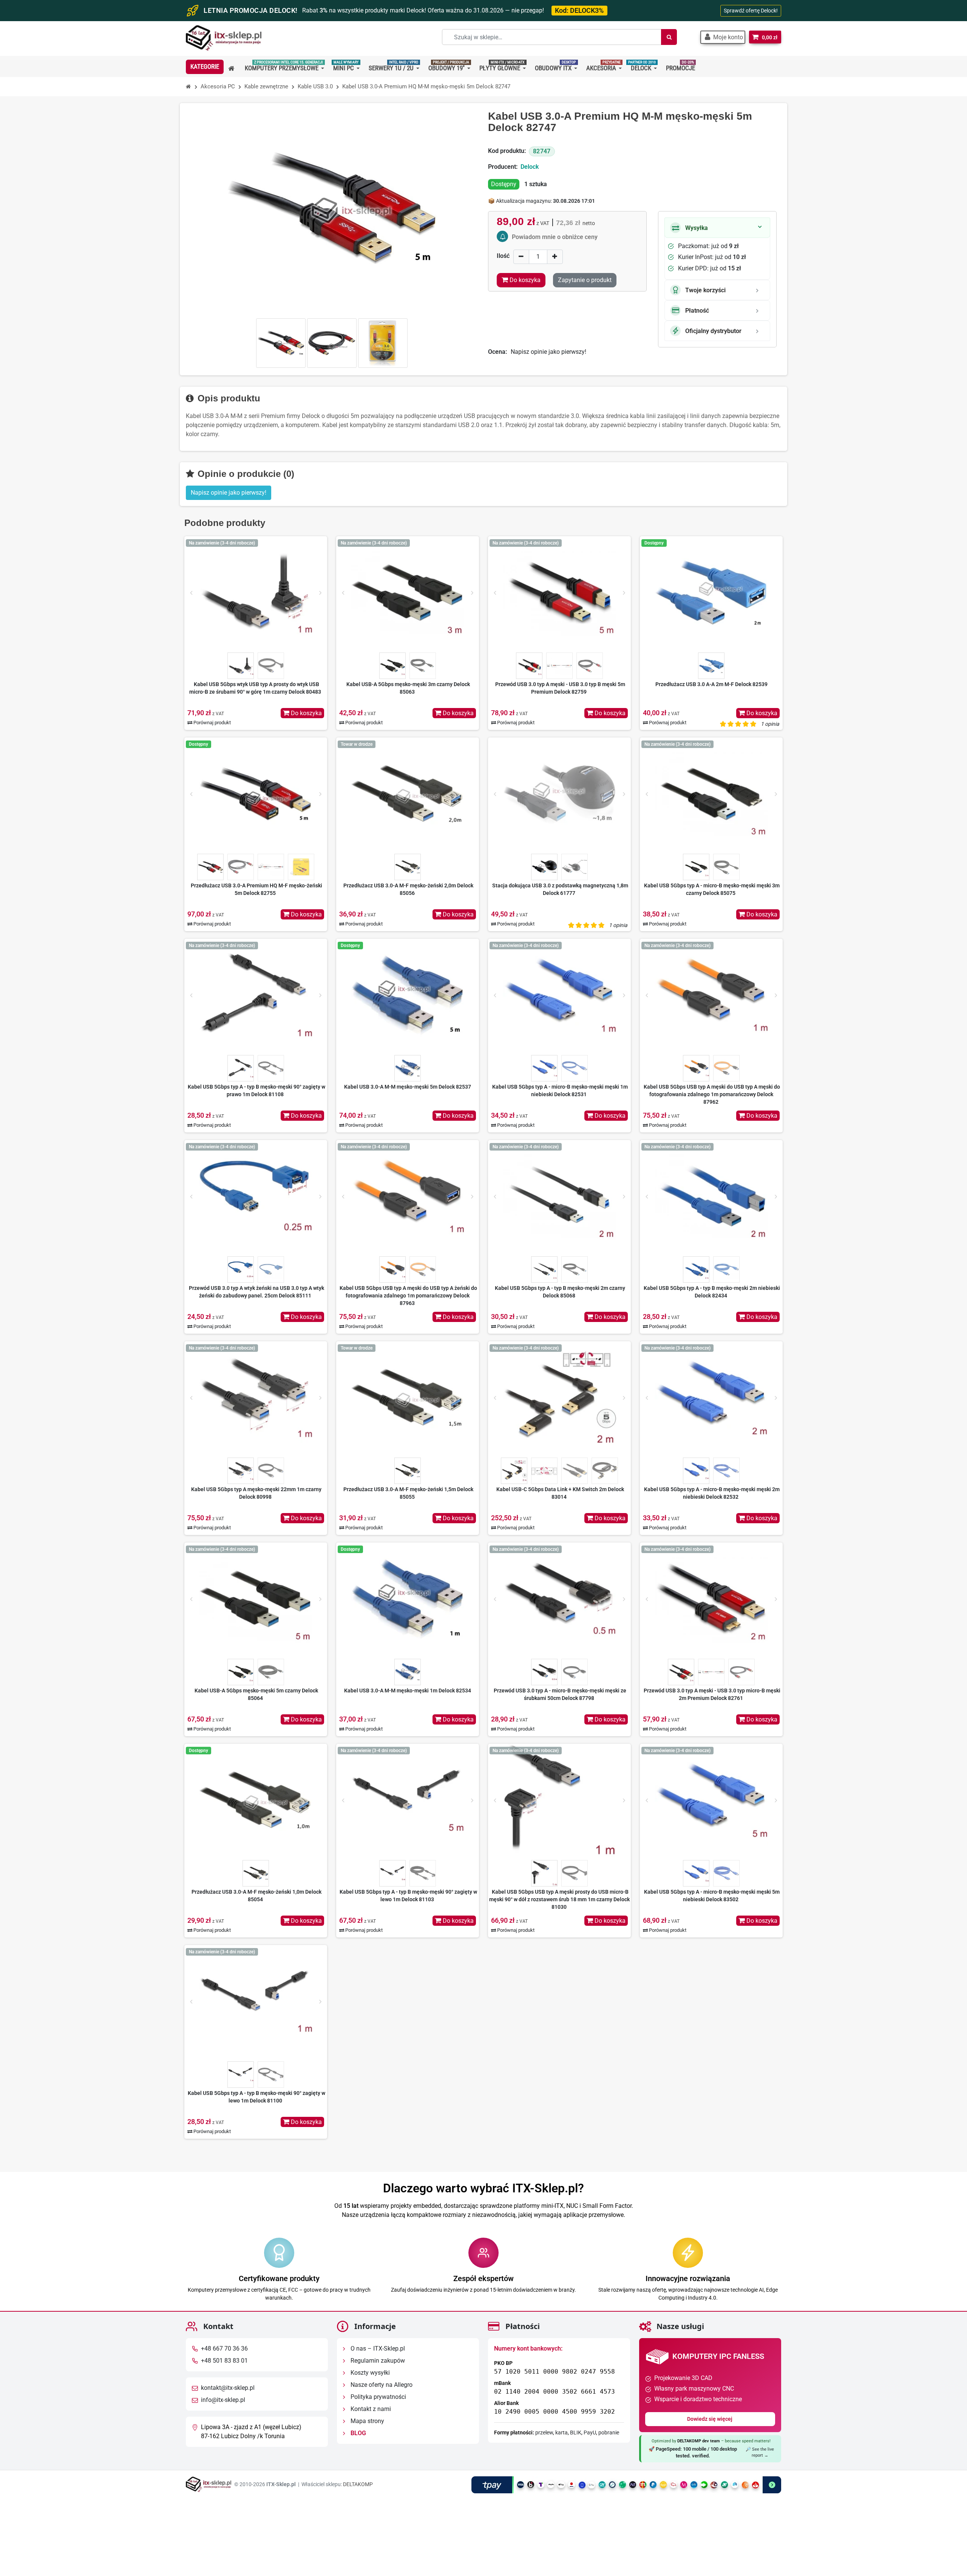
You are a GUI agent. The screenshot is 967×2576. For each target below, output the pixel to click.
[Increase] (555, 257)
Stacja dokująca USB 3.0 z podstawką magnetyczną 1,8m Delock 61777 (560, 889)
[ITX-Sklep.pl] (224, 39)
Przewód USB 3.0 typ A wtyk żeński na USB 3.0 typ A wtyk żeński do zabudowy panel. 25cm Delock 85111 (256, 1292)
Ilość (503, 256)
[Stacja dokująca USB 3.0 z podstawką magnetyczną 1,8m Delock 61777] (559, 794)
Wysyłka (697, 228)
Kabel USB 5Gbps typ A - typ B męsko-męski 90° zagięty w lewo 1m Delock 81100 (256, 2097)
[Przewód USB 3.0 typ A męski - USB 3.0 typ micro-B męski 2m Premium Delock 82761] (711, 1599)
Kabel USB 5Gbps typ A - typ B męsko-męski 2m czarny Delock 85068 (560, 1292)
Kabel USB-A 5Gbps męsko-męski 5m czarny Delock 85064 (256, 1694)
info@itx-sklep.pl (223, 2400)
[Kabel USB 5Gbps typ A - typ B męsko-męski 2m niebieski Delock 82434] (711, 1197)
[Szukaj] (669, 37)
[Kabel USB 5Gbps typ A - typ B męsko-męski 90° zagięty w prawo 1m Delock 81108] (256, 995)
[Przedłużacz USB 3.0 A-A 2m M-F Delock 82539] (711, 593)
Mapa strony (367, 2421)
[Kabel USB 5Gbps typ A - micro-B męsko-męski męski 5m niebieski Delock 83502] (711, 1800)
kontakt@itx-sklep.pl (228, 2388)
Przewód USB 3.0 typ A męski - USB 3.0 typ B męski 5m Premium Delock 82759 (560, 688)
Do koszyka (306, 713)
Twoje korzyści (705, 290)
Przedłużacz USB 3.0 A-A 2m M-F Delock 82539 (711, 684)
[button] (723, 37)
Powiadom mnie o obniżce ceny (555, 237)
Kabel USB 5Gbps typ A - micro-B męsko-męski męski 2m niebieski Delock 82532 (712, 1493)
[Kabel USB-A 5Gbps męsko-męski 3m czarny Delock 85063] (408, 593)
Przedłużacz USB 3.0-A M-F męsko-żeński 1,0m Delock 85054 (256, 1896)
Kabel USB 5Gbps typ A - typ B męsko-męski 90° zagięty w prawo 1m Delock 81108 (256, 1091)
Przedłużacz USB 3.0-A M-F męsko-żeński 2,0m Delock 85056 (408, 889)
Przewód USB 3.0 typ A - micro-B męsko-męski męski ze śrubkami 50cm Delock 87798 (560, 1694)
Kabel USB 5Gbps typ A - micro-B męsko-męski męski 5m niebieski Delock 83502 (712, 1896)
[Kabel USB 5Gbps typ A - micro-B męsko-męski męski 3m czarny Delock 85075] (711, 794)
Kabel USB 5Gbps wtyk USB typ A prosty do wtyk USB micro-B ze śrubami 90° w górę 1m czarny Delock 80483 (255, 688)
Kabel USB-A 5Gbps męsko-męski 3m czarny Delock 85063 (408, 688)
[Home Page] (188, 87)
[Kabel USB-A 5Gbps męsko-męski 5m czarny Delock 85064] (256, 1599)
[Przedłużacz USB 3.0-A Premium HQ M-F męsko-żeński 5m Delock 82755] (256, 794)
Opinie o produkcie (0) (245, 474)
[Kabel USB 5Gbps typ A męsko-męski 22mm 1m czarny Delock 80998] (256, 1398)
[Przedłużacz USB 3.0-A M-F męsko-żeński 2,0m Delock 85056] (408, 794)
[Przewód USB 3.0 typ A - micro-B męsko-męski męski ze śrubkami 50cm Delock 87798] (559, 1599)
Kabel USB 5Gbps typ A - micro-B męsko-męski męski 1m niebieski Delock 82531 (560, 1091)
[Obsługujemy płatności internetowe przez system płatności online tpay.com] (626, 2484)
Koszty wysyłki (369, 2373)
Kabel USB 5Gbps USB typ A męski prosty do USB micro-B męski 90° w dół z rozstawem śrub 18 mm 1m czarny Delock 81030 (559, 1899)
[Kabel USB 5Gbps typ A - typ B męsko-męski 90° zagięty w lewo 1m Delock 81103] (408, 1800)
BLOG (358, 2433)
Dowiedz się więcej (710, 2419)
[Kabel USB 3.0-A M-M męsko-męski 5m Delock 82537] (408, 995)
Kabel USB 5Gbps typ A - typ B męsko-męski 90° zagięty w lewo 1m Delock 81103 (408, 1896)
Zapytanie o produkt (585, 280)
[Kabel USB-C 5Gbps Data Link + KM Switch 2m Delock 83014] (559, 1398)
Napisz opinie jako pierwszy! (548, 352)
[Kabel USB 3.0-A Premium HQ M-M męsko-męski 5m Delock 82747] (281, 343)
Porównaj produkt (212, 723)
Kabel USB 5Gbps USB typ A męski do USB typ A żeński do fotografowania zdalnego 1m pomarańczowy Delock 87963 (408, 1296)
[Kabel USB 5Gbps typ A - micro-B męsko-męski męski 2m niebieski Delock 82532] (711, 1398)
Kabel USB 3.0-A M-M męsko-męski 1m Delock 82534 (408, 1691)
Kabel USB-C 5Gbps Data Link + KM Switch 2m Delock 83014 (560, 1493)
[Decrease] (521, 257)
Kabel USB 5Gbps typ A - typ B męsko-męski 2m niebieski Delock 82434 (712, 1292)
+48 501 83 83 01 (224, 2361)
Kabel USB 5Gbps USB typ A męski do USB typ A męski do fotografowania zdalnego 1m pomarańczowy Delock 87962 (712, 1094)
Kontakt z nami (370, 2409)
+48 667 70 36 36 (224, 2348)
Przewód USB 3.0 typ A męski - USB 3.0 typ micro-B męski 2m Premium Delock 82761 (712, 1694)
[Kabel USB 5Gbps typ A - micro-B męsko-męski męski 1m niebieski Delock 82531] (559, 995)
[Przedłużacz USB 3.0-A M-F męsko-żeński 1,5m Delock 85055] (408, 1398)
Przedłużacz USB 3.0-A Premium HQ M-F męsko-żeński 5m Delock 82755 (256, 889)
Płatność (697, 311)
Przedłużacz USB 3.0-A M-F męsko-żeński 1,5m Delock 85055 (408, 1493)
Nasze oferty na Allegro (381, 2385)
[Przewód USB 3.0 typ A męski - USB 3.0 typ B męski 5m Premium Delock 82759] (559, 593)
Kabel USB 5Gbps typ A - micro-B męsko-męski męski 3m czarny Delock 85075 (712, 889)
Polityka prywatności (378, 2397)
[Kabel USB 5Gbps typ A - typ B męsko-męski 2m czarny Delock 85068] (559, 1197)
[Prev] (191, 593)
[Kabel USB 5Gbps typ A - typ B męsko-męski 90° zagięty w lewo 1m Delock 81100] (256, 2002)
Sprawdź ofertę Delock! (751, 11)
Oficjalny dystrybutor (713, 331)
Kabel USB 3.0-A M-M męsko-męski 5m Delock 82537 (408, 1087)
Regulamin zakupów (377, 2361)
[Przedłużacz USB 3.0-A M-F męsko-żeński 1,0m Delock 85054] (256, 1800)
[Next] (320, 593)
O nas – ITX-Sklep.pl (377, 2348)
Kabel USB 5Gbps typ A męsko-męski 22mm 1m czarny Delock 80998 (256, 1493)
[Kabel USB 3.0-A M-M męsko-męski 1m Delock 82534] (408, 1599)
